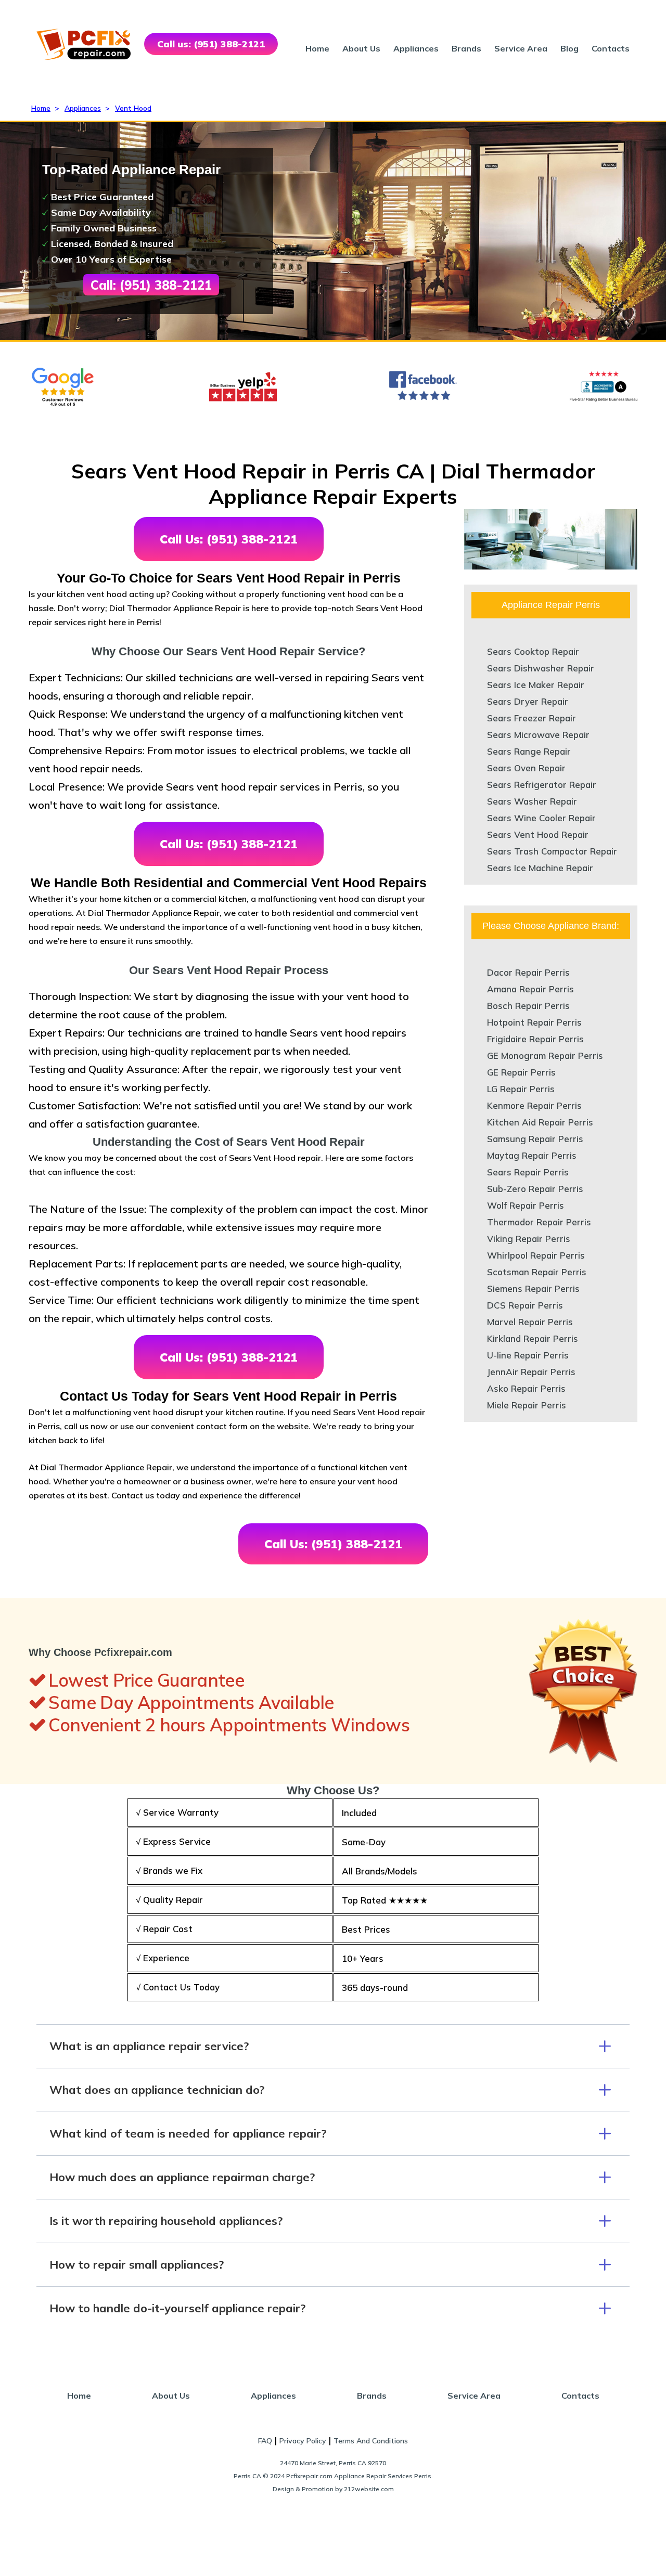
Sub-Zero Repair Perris (535, 1189)
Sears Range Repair (529, 751)
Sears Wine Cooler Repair (541, 818)
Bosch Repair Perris (528, 1006)
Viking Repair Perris (529, 1239)
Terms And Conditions (371, 2441)
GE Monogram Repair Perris (545, 1056)
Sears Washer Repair (532, 801)
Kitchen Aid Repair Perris (540, 1122)
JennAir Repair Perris (531, 1372)
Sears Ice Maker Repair (536, 685)
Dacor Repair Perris (528, 972)
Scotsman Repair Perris (537, 1272)
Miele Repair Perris (527, 1405)
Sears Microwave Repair (538, 735)
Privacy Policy (303, 2441)
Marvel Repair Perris (530, 1322)
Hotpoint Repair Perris (534, 1022)
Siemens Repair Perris (533, 1289)
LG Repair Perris (521, 1089)
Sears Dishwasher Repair (541, 668)
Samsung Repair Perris (535, 1139)
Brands (466, 48)
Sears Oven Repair (526, 768)
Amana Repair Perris (530, 989)
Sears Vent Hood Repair (538, 834)
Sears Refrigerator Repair (542, 785)
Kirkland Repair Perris (533, 1338)
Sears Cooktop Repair (533, 651)
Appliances (416, 48)
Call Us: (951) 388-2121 (229, 539)
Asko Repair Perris (526, 1388)
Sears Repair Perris (528, 1172)
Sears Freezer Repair (531, 718)
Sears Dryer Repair (528, 701)
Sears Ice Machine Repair (540, 868)
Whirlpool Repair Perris (536, 1255)
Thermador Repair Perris (539, 1222)
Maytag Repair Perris (532, 1155)
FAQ (265, 2441)
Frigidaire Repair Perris (535, 1039)
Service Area (521, 48)
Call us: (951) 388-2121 (211, 44)
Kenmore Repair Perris (534, 1105)
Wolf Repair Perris (526, 1205)
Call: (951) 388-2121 (151, 285)
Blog (569, 48)
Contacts (611, 48)
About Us (361, 48)
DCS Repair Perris (525, 1305)
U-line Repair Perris (528, 1355)
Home (317, 48)
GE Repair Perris (521, 1072)
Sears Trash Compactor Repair (552, 851)
